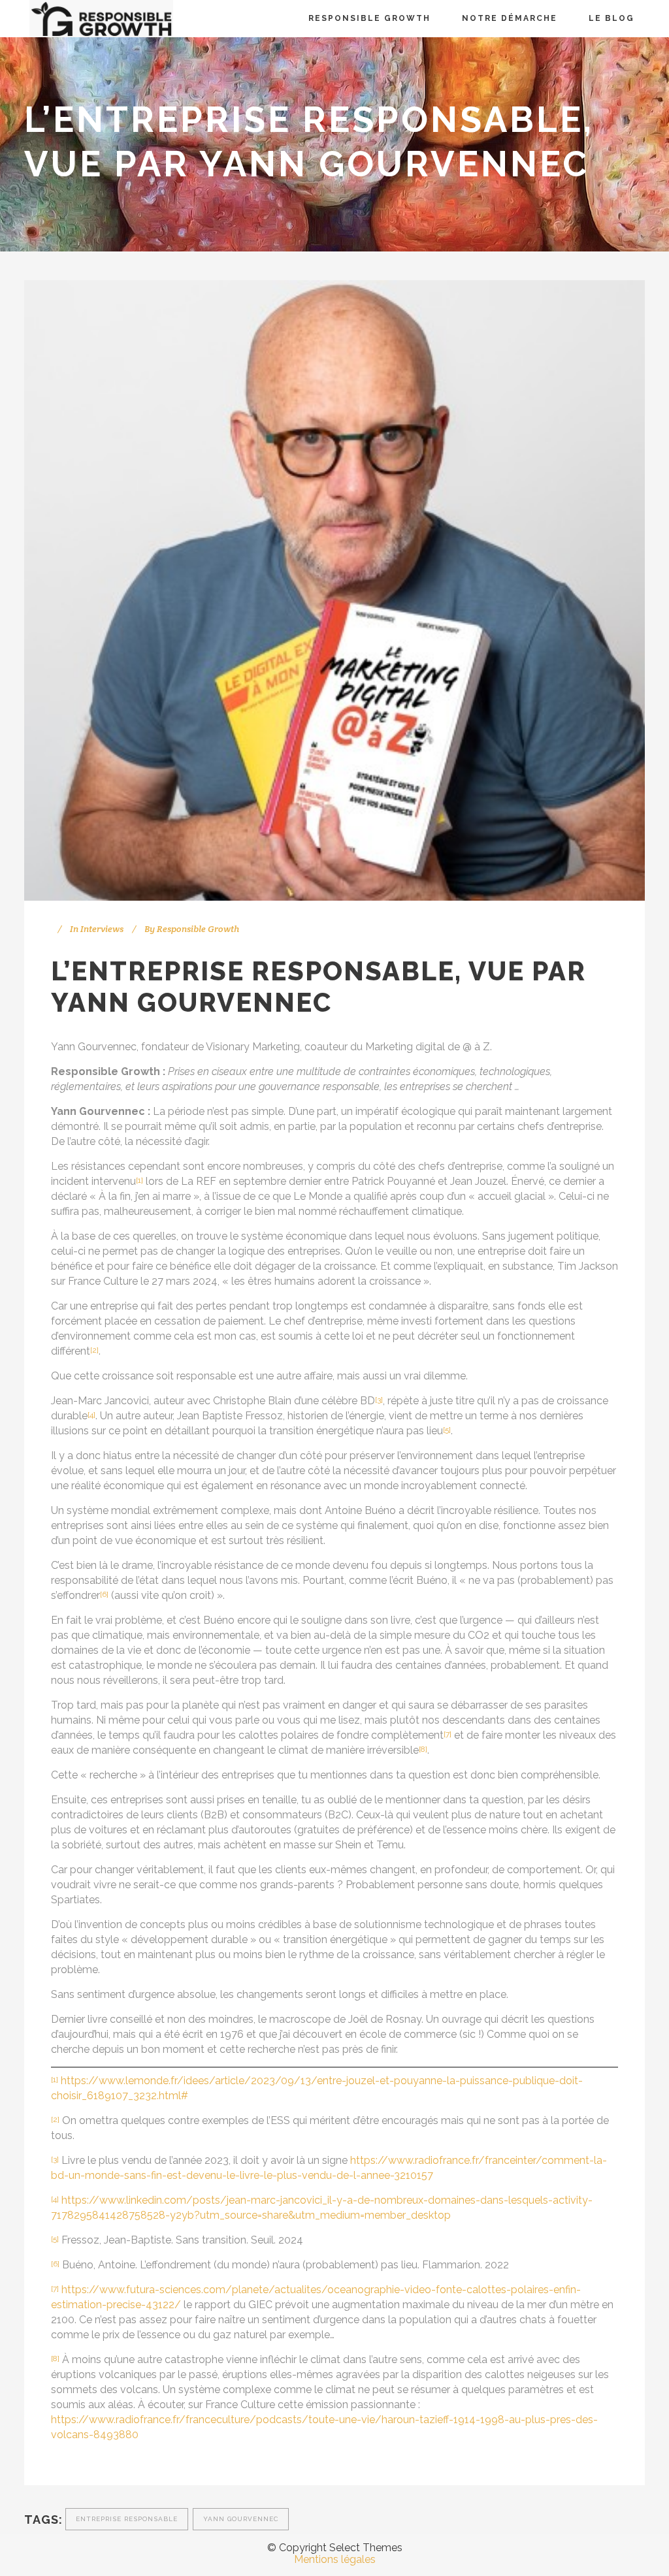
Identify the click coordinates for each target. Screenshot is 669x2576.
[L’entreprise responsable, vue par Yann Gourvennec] (334, 590)
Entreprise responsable (127, 2519)
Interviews (102, 929)
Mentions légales (335, 2559)
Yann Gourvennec (241, 2519)
